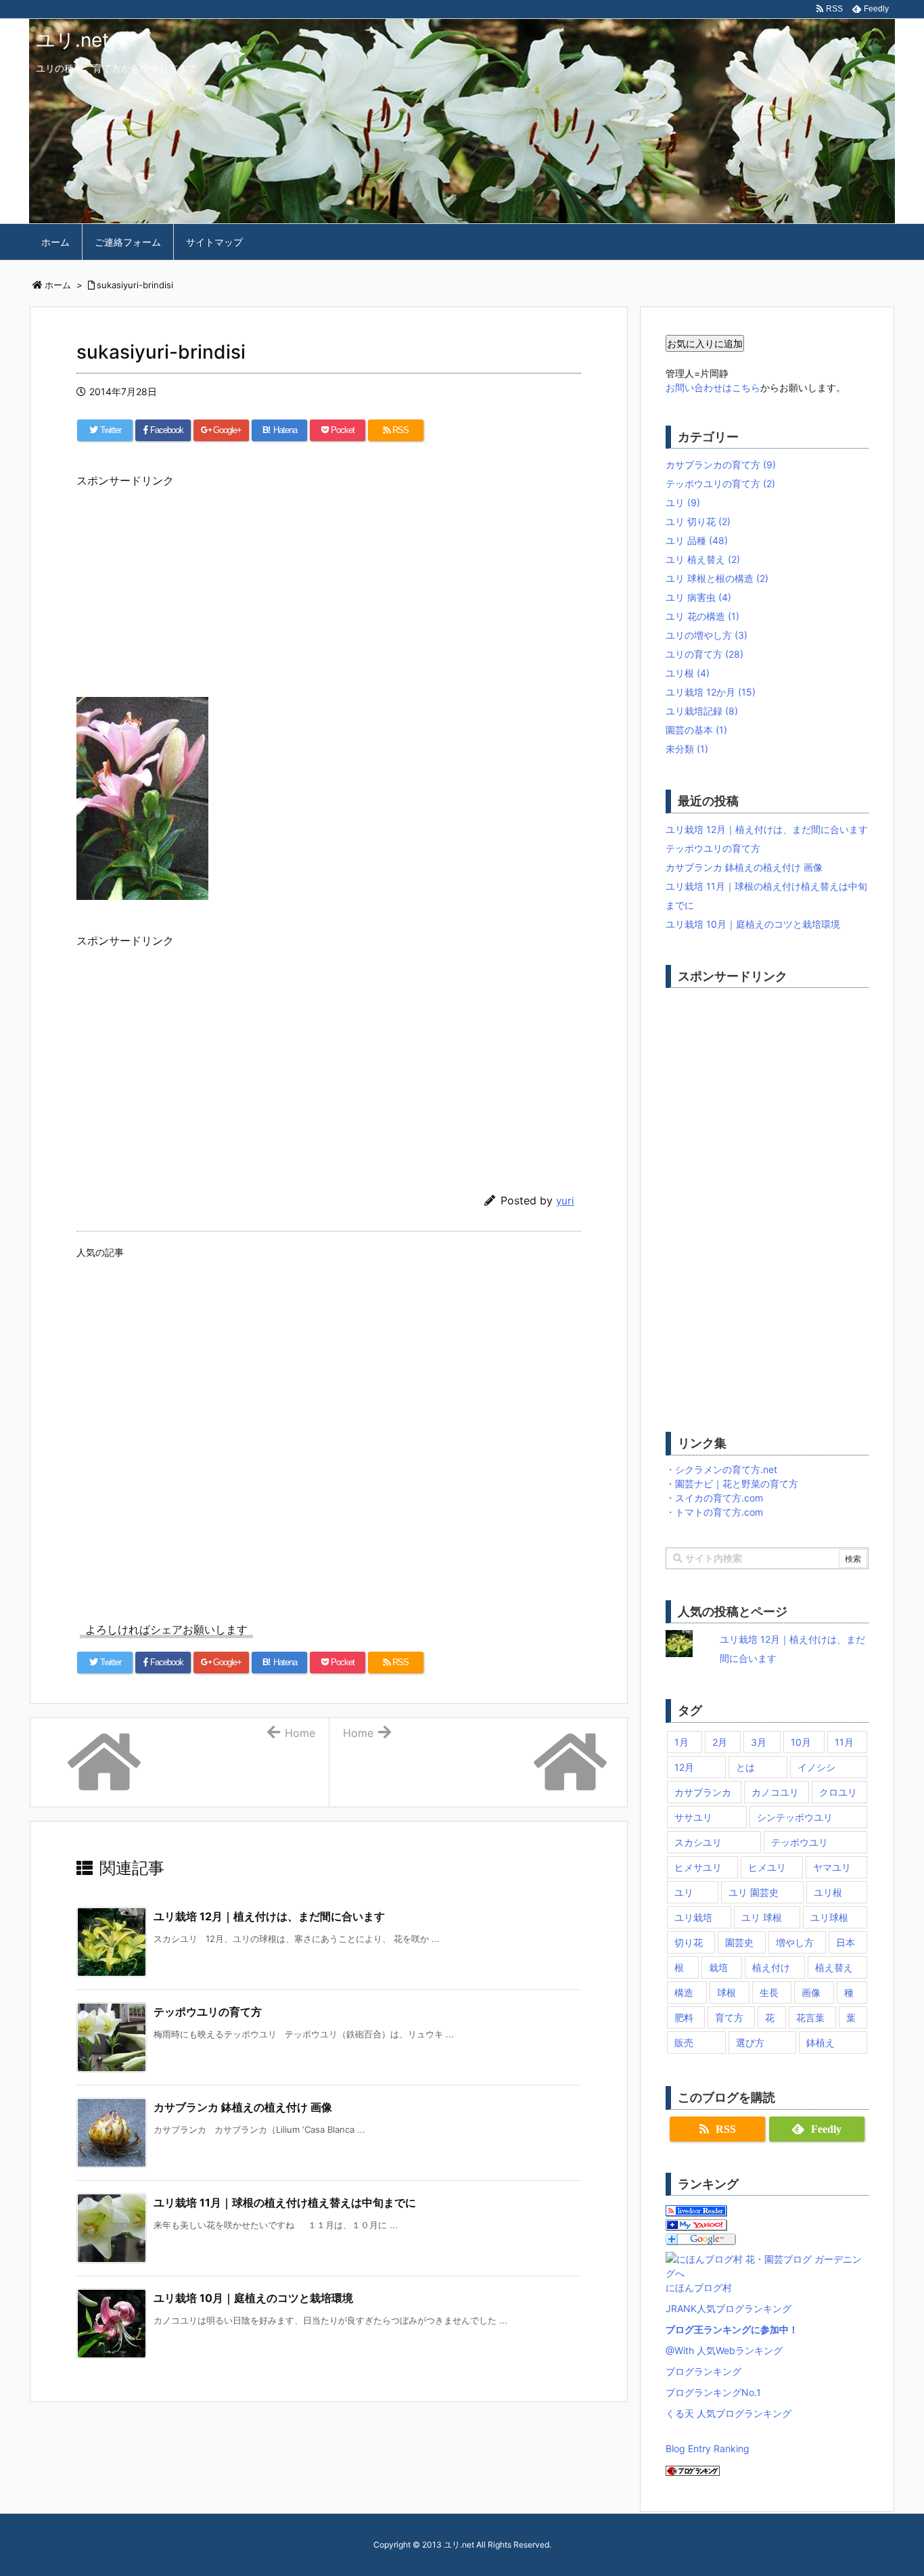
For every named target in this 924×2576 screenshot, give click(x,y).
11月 (844, 1742)
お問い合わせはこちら (713, 387)
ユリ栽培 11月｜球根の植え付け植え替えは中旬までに (285, 2202)
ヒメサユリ (698, 1867)
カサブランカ (703, 1792)
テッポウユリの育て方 (208, 2012)
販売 (684, 2042)
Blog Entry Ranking (708, 2448)
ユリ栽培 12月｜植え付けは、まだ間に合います (269, 1916)
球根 (726, 1992)
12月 (684, 1767)
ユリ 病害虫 (698, 597)
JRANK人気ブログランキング (729, 2308)
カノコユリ (775, 1792)
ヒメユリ (767, 1867)
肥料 (684, 2017)
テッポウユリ (800, 1842)
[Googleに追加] (701, 2238)
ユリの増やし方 (707, 635)
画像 (811, 1992)
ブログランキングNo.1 (713, 2392)
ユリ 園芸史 (754, 1892)
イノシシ (816, 1767)
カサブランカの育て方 (721, 465)
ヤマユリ (832, 1867)
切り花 (689, 1942)
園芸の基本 (696, 730)
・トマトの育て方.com (714, 1512)
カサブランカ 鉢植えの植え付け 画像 (243, 2107)
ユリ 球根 (762, 1917)
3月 (759, 1742)
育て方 (729, 2017)
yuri (565, 1201)
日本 (846, 1942)
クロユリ (838, 1792)
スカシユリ (698, 1842)
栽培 (718, 1967)
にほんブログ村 (699, 2287)
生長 (769, 1992)
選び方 (750, 2042)
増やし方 (795, 1942)
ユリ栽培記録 (702, 711)
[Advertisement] (329, 585)
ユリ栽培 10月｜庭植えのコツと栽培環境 (253, 2298)
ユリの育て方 (704, 654)
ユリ (683, 502)
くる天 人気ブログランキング (729, 2413)
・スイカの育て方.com (714, 1498)
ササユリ (693, 1817)
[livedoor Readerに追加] (696, 2210)
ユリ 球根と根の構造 (717, 578)
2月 (720, 1742)
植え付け (771, 1967)
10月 (801, 1742)
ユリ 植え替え (703, 559)
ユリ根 (688, 673)
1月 (682, 1742)
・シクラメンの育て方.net (721, 1469)
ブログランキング (703, 2371)
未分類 (687, 749)
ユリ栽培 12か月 (711, 692)
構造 (684, 1992)
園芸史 (739, 1942)
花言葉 (810, 2017)
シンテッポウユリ (795, 1817)
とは (745, 1767)
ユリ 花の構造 (702, 616)
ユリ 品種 (697, 540)
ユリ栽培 (693, 1917)
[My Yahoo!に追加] (696, 2224)
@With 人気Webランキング (724, 2350)
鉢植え (821, 2042)
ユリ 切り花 (698, 521)
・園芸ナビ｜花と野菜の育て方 (732, 1484)
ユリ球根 (829, 1917)
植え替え (834, 1967)
